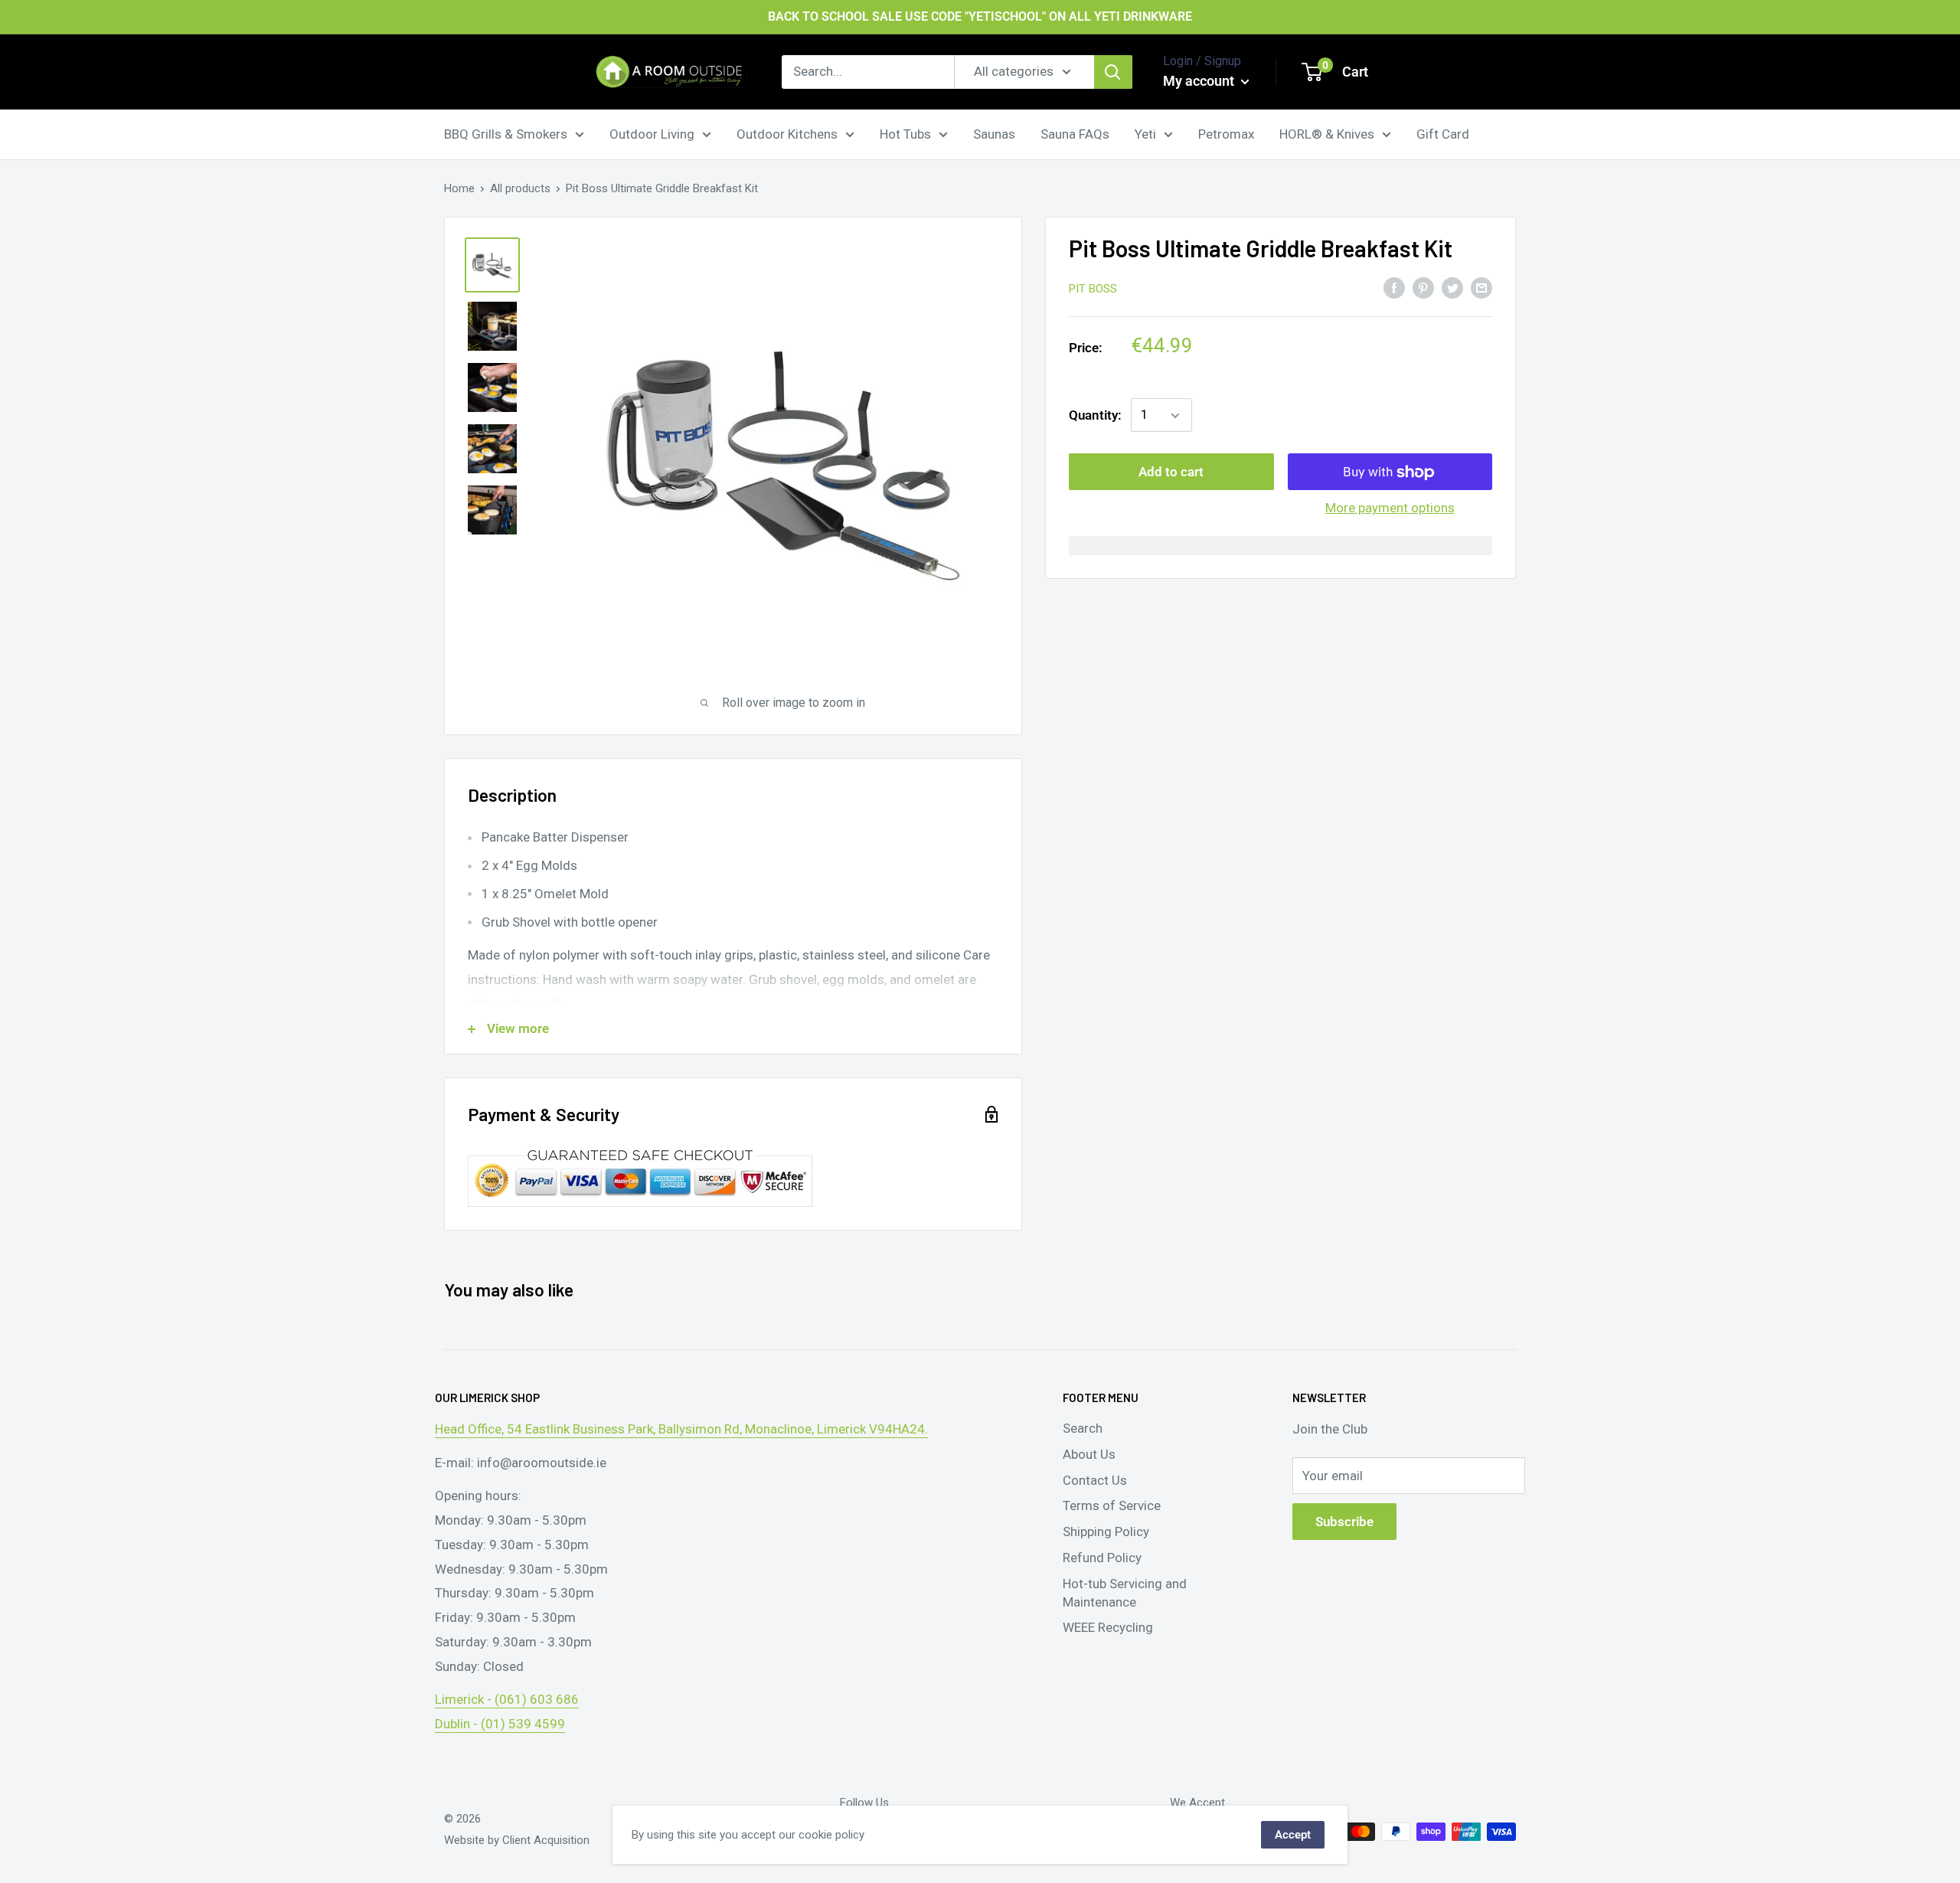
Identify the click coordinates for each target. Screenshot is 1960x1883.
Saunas (994, 133)
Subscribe (1344, 1522)
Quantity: (1095, 415)
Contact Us (1095, 1480)
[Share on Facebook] (1394, 287)
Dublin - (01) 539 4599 (500, 1724)
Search (1083, 1428)
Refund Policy (1102, 1558)
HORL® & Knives (1327, 133)
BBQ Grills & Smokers (506, 133)
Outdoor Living (652, 133)
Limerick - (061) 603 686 (507, 1699)
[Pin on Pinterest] (1423, 287)
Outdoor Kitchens (787, 133)
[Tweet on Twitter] (1452, 287)
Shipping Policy (1106, 1532)
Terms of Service (1112, 1505)
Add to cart (1171, 472)
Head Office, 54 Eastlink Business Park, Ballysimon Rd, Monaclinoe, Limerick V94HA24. (681, 1429)
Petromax (1226, 133)
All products (520, 188)
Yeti (1145, 133)
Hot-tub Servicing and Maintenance (1125, 1593)
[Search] (1113, 72)
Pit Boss (1093, 289)
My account (1200, 81)
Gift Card (1443, 133)
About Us (1089, 1454)
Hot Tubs (905, 133)
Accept (1293, 1835)
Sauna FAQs (1075, 133)
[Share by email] (1481, 287)
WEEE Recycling (1108, 1627)
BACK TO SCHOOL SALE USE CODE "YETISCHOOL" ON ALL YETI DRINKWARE (980, 16)
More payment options (1390, 508)
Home (459, 188)
